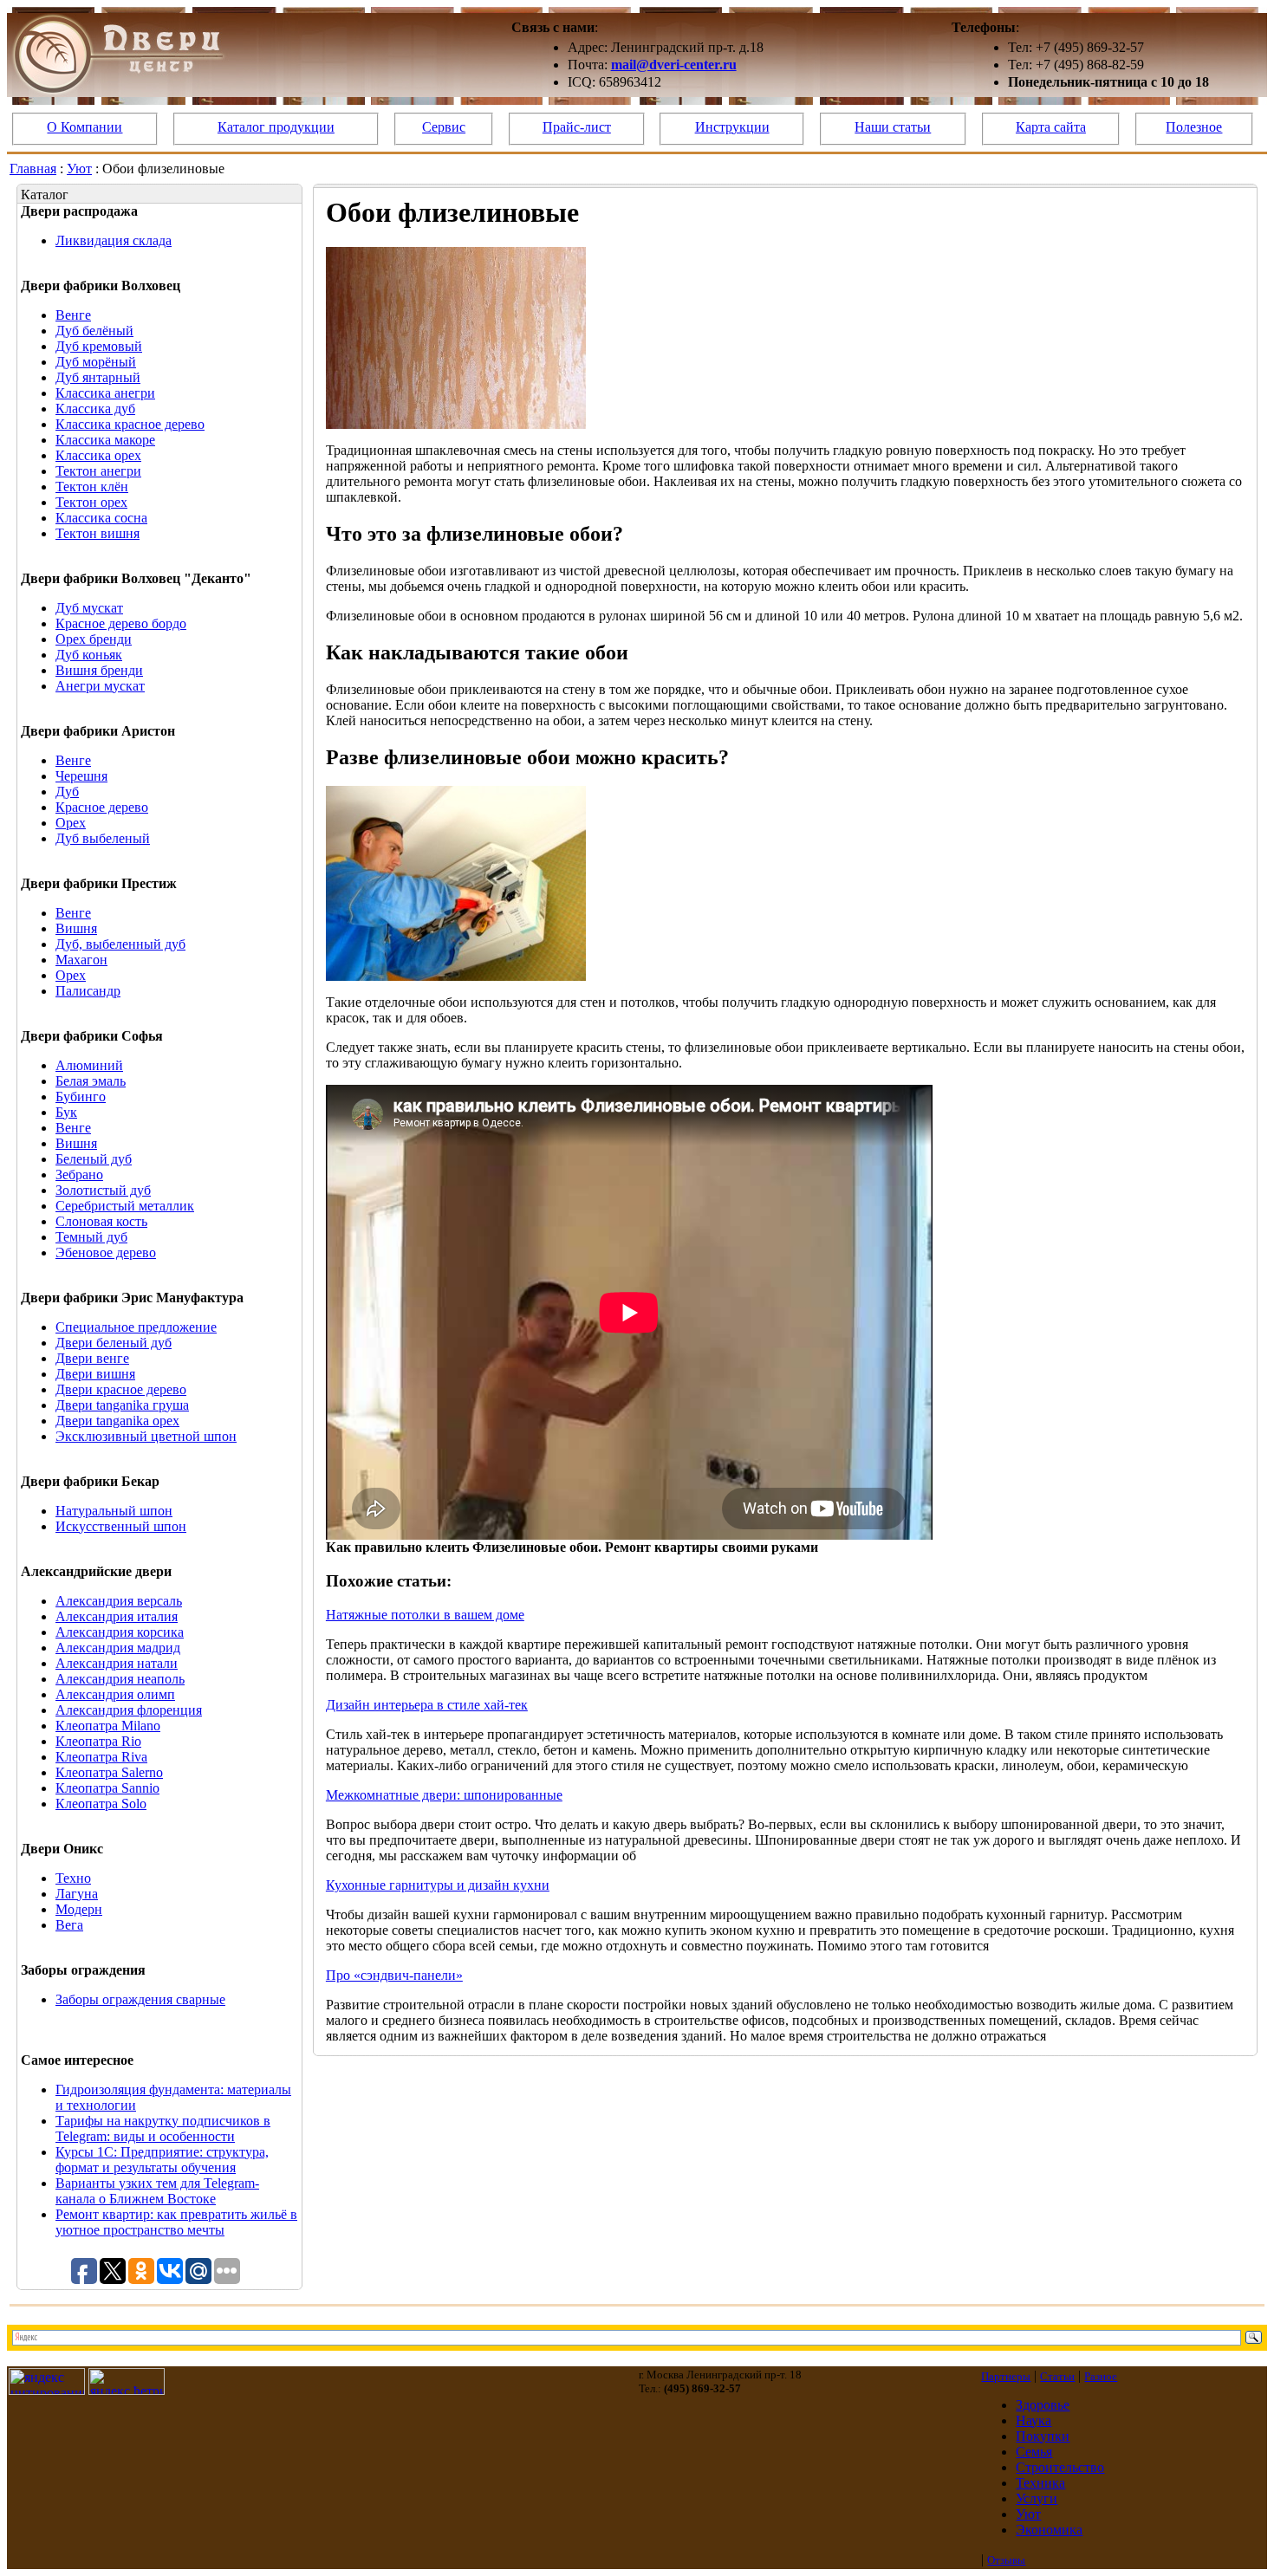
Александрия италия (117, 1616)
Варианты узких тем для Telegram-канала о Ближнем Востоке (157, 2191)
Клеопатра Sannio (107, 1788)
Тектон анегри (98, 471)
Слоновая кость (101, 1221)
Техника (1040, 2483)
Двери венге (92, 1358)
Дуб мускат (89, 608)
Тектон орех (91, 502)
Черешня (81, 776)
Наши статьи (893, 127)
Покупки (1043, 2436)
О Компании (84, 127)
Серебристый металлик (125, 1206)
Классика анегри (105, 393)
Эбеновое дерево (106, 1252)
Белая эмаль (91, 1081)
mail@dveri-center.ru (674, 65)
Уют (79, 169)
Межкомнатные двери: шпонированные (444, 1795)
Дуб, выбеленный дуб (120, 944)
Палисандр (88, 991)
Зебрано (79, 1174)
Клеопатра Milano (108, 1726)
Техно (73, 1878)
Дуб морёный (96, 362)
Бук (66, 1112)
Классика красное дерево (130, 424)
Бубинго (81, 1097)
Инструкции (732, 127)
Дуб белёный (94, 331)
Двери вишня (95, 1374)
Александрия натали (117, 1663)
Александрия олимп (115, 1694)
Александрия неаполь (120, 1679)
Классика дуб (95, 409)
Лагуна (77, 1894)
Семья (1034, 2452)
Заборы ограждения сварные (140, 1999)
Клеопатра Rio (98, 1741)
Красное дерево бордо (121, 623)
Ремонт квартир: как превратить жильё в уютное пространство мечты (176, 2222)
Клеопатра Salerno (109, 1772)
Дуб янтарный (98, 377)
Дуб (67, 792)
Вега (69, 1925)
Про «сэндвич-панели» (394, 1975)
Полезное (1194, 127)
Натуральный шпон (114, 1511)
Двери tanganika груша (122, 1405)
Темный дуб (91, 1237)
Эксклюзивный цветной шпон (146, 1436)
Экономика (1049, 2530)
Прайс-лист (577, 127)
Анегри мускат (100, 686)
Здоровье (1043, 2405)
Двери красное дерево (121, 1389)
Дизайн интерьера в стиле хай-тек (427, 1705)
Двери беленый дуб (114, 1343)
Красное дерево (102, 807)
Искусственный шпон (121, 1526)
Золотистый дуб (103, 1190)
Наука (1033, 2420)
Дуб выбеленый (103, 838)
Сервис (444, 127)
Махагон (81, 960)
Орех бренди (94, 639)
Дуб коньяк (89, 655)
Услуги (1037, 2498)
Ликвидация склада (114, 240)
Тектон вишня (97, 533)
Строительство (1060, 2467)
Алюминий (89, 1065)
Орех (71, 823)
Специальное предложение (136, 1327)
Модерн (79, 1909)
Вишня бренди (99, 670)
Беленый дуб (94, 1159)
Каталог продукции (276, 127)
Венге (73, 315)
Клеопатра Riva (101, 1757)
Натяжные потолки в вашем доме (425, 1615)
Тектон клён (92, 487)
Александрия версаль (119, 1601)
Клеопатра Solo (101, 1804)
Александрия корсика (120, 1632)
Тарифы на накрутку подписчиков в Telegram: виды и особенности (163, 2128)
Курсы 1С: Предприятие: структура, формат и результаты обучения (162, 2160)
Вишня (76, 928)
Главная (33, 169)
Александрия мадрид (118, 1648)
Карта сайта (1051, 127)
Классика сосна (101, 518)
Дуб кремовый (99, 346)
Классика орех (98, 455)
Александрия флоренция (129, 1710)
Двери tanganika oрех (117, 1421)
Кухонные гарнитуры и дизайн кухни (438, 1885)
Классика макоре (105, 440)
